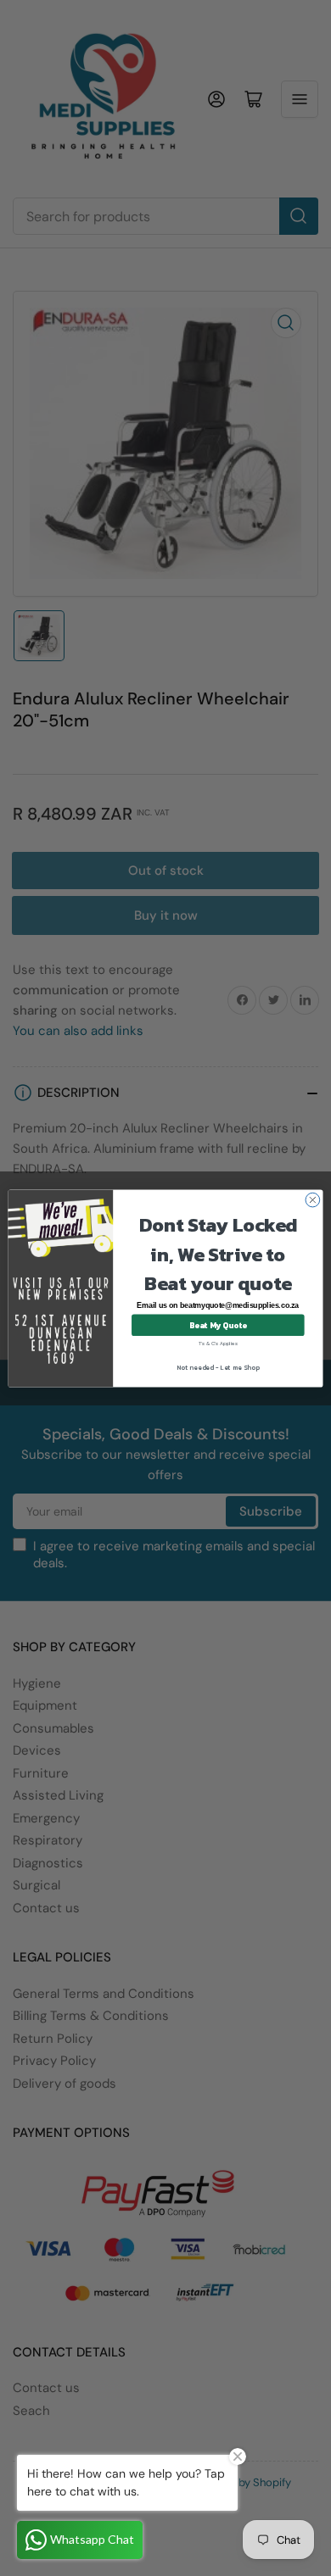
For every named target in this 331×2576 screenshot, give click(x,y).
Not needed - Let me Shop (218, 1366)
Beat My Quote (218, 1324)
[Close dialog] (313, 1200)
